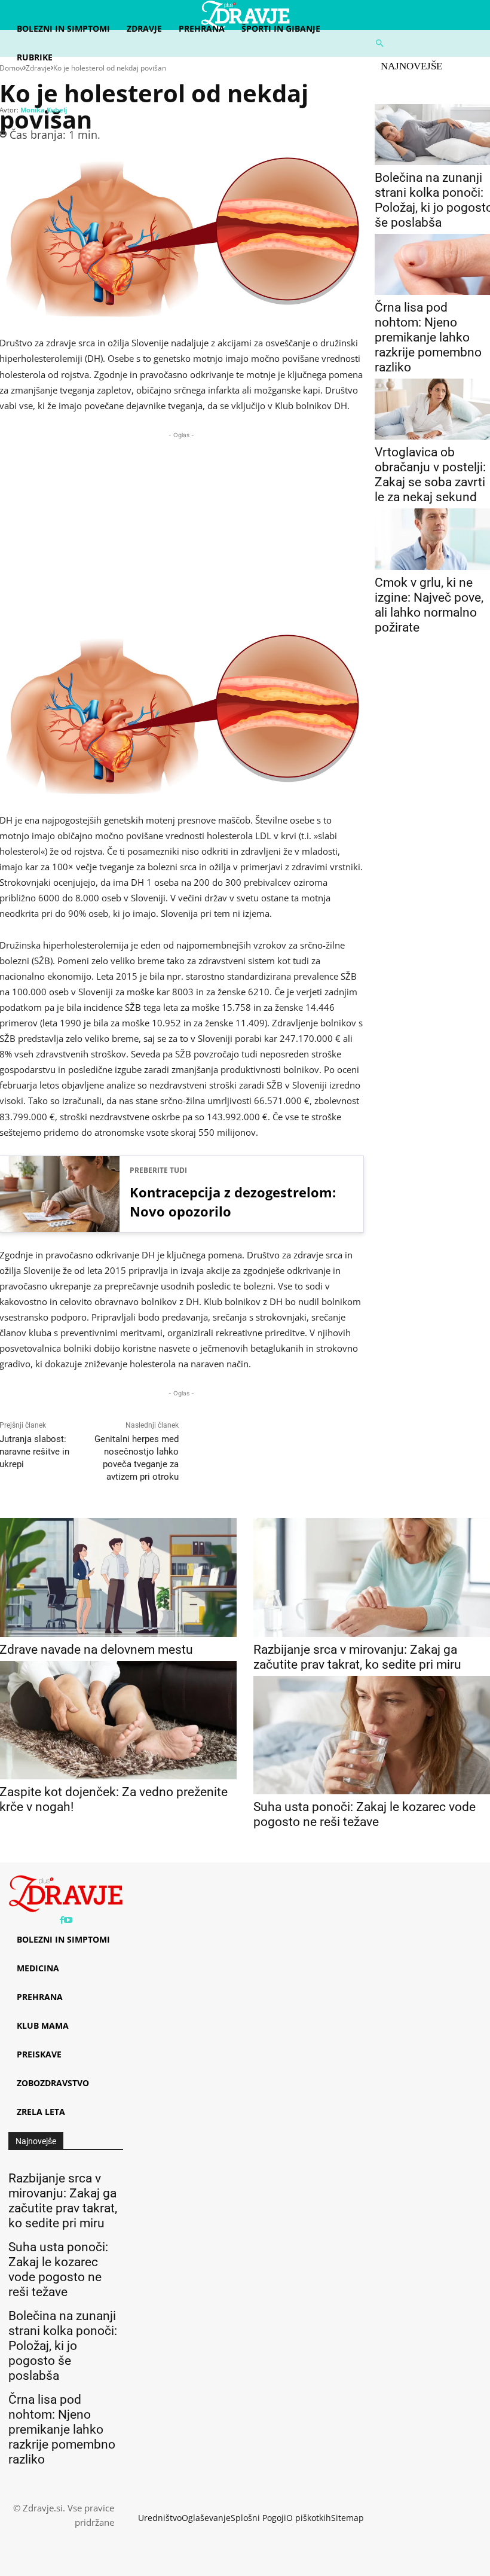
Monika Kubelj (44, 110)
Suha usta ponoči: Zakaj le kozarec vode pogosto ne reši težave (365, 1814)
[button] (429, 43)
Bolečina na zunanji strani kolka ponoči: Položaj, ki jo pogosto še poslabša (63, 2346)
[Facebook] (62, 1920)
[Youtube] (68, 1920)
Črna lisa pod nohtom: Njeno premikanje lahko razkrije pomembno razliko (428, 337)
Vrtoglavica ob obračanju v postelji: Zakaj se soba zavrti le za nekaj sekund (430, 475)
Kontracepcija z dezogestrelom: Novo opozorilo (233, 1202)
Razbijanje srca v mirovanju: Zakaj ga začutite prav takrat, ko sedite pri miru (357, 1657)
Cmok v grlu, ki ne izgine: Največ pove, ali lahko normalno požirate (429, 605)
